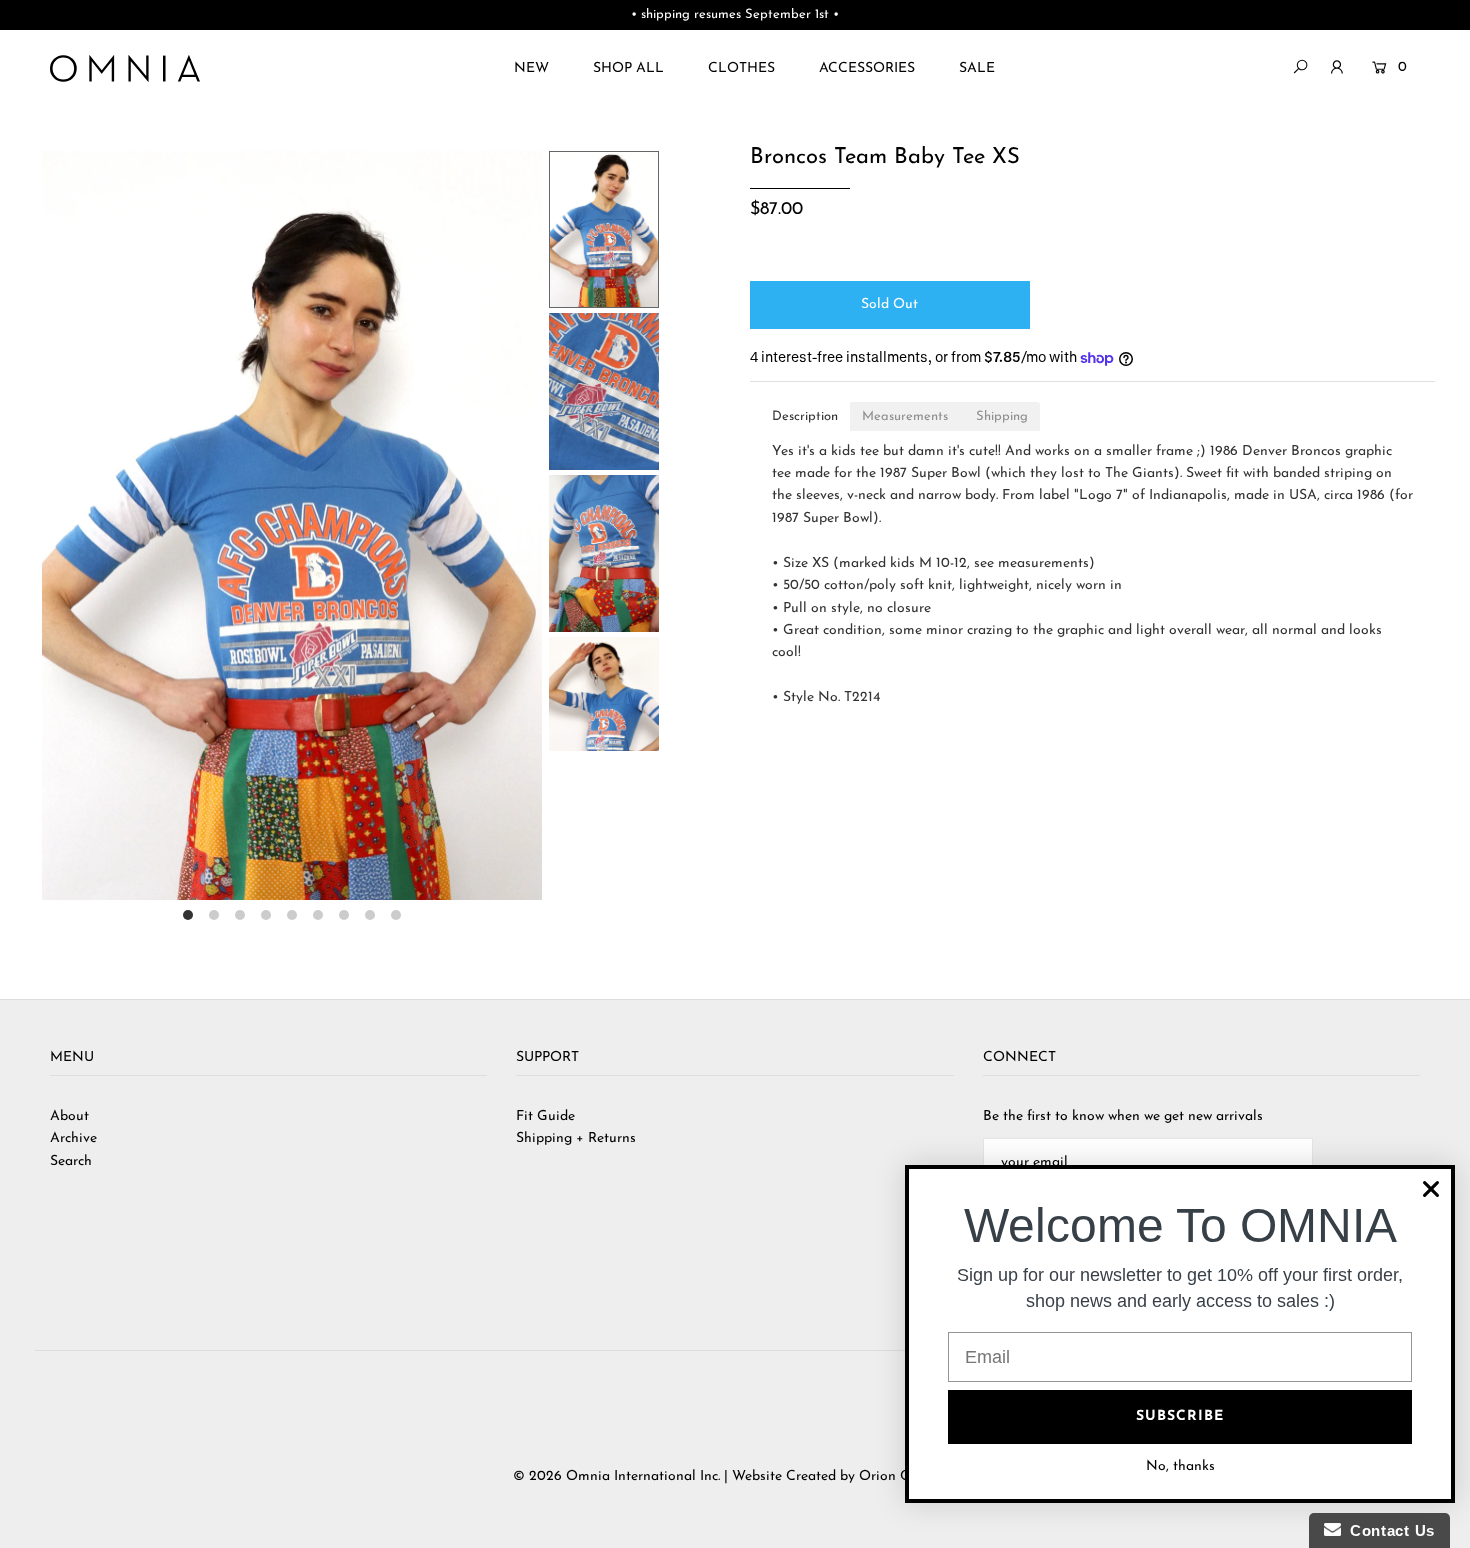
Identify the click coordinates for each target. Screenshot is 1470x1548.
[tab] (805, 416)
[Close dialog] (1431, 1189)
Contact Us (1388, 1530)
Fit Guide (545, 1116)
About (69, 1116)
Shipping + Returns (576, 1138)
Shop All (628, 68)
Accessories (867, 68)
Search (71, 1161)
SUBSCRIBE (1180, 1416)
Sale (977, 68)
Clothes (741, 68)
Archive (73, 1138)
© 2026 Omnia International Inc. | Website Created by (686, 1476)
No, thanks (1180, 1466)
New (531, 68)
